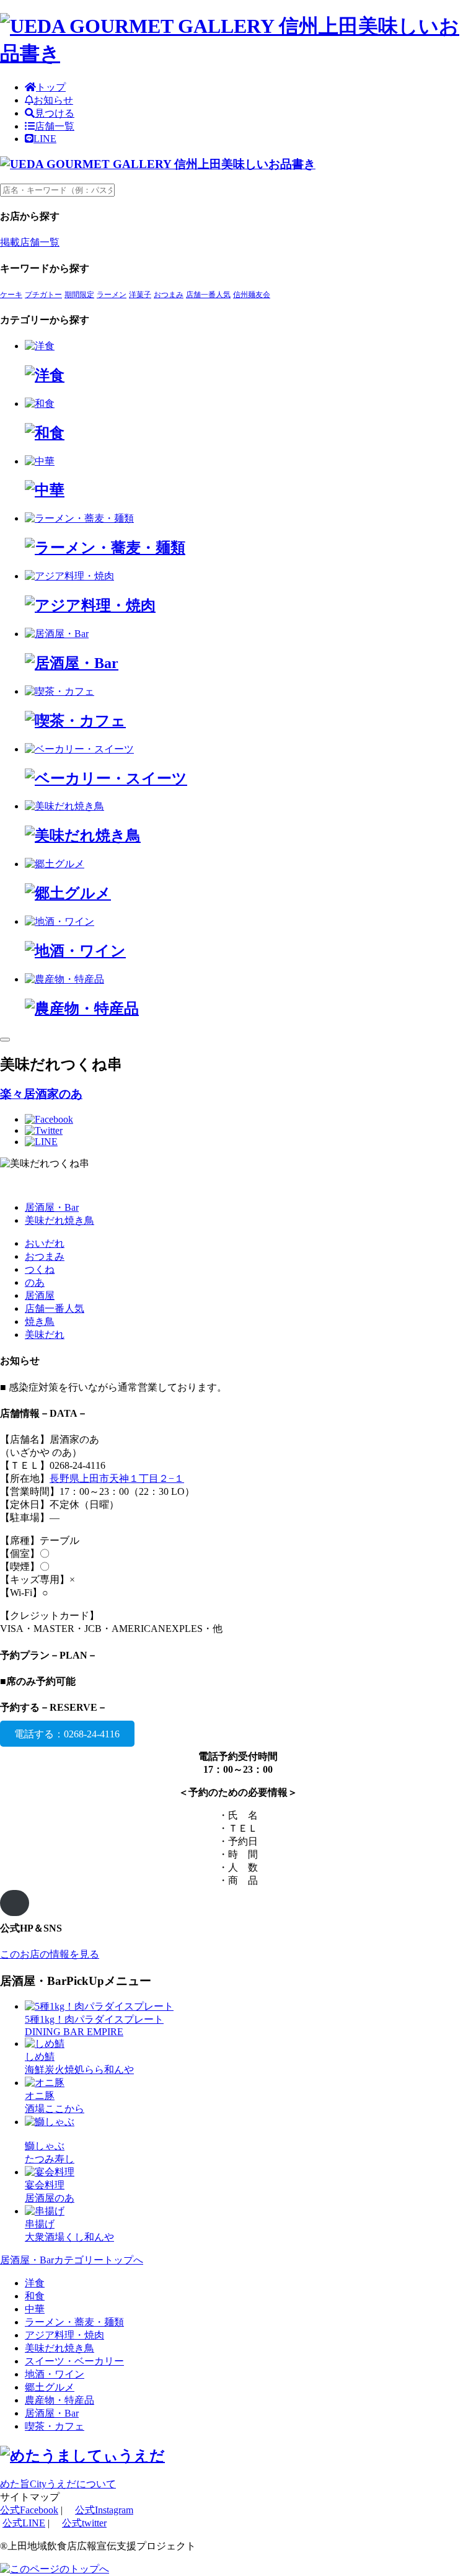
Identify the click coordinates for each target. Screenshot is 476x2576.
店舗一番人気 (208, 295)
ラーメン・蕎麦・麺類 (74, 2322)
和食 (35, 2296)
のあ (35, 1282)
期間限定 (79, 295)
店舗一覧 (55, 126)
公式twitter (84, 2523)
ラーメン (112, 295)
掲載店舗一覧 (30, 242)
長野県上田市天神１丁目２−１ (117, 1478)
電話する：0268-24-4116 (67, 1733)
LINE (45, 139)
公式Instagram (104, 2510)
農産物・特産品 (59, 2400)
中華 (35, 2309)
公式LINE (24, 2523)
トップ (51, 87)
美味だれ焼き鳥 (59, 1220)
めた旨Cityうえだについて (58, 2484)
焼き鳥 (40, 1321)
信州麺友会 (252, 295)
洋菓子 (140, 295)
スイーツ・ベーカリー (74, 2361)
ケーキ (11, 295)
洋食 (35, 2283)
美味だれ (45, 1335)
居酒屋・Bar (52, 1207)
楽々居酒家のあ (41, 1094)
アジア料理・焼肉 (64, 2335)
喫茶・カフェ (55, 2426)
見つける (55, 113)
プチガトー (43, 295)
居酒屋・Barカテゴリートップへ (72, 2260)
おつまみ (169, 295)
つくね (40, 1269)
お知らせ (53, 100)
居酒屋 (40, 1295)
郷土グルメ (50, 2387)
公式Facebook (29, 2510)
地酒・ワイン (55, 2374)
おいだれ (45, 1243)
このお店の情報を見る (50, 1954)
